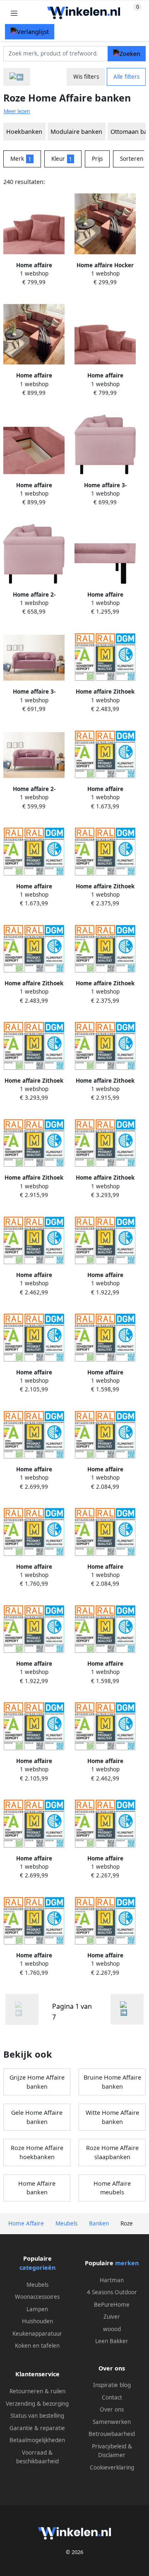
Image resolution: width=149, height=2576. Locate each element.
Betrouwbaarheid (112, 2434)
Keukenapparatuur (37, 2334)
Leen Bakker (112, 2341)
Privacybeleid (109, 2446)
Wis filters (86, 77)
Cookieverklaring (112, 2467)
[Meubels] (17, 77)
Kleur (62, 159)
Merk (21, 159)
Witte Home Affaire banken (112, 2117)
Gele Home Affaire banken (37, 2117)
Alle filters (126, 77)
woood (112, 2329)
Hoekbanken (24, 132)
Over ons (112, 2409)
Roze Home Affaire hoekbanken (37, 2152)
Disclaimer (112, 2455)
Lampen (37, 2309)
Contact (112, 2397)
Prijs (97, 159)
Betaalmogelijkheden (37, 2440)
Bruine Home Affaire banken (112, 2082)
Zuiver (112, 2317)
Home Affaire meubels (112, 2188)
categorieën (37, 2268)
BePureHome (112, 2305)
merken (127, 2263)
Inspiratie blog (112, 2385)
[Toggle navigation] (14, 13)
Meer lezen (17, 111)
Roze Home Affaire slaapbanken (112, 2152)
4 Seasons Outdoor (112, 2292)
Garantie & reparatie (37, 2428)
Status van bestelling (37, 2416)
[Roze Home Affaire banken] (127, 2009)
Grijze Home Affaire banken (37, 2082)
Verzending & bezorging (37, 2404)
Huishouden (37, 2321)
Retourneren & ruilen (37, 2391)
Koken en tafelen (37, 2346)
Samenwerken (112, 2422)
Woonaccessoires (37, 2297)
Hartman (112, 2280)
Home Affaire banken (37, 2188)
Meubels (37, 2285)
